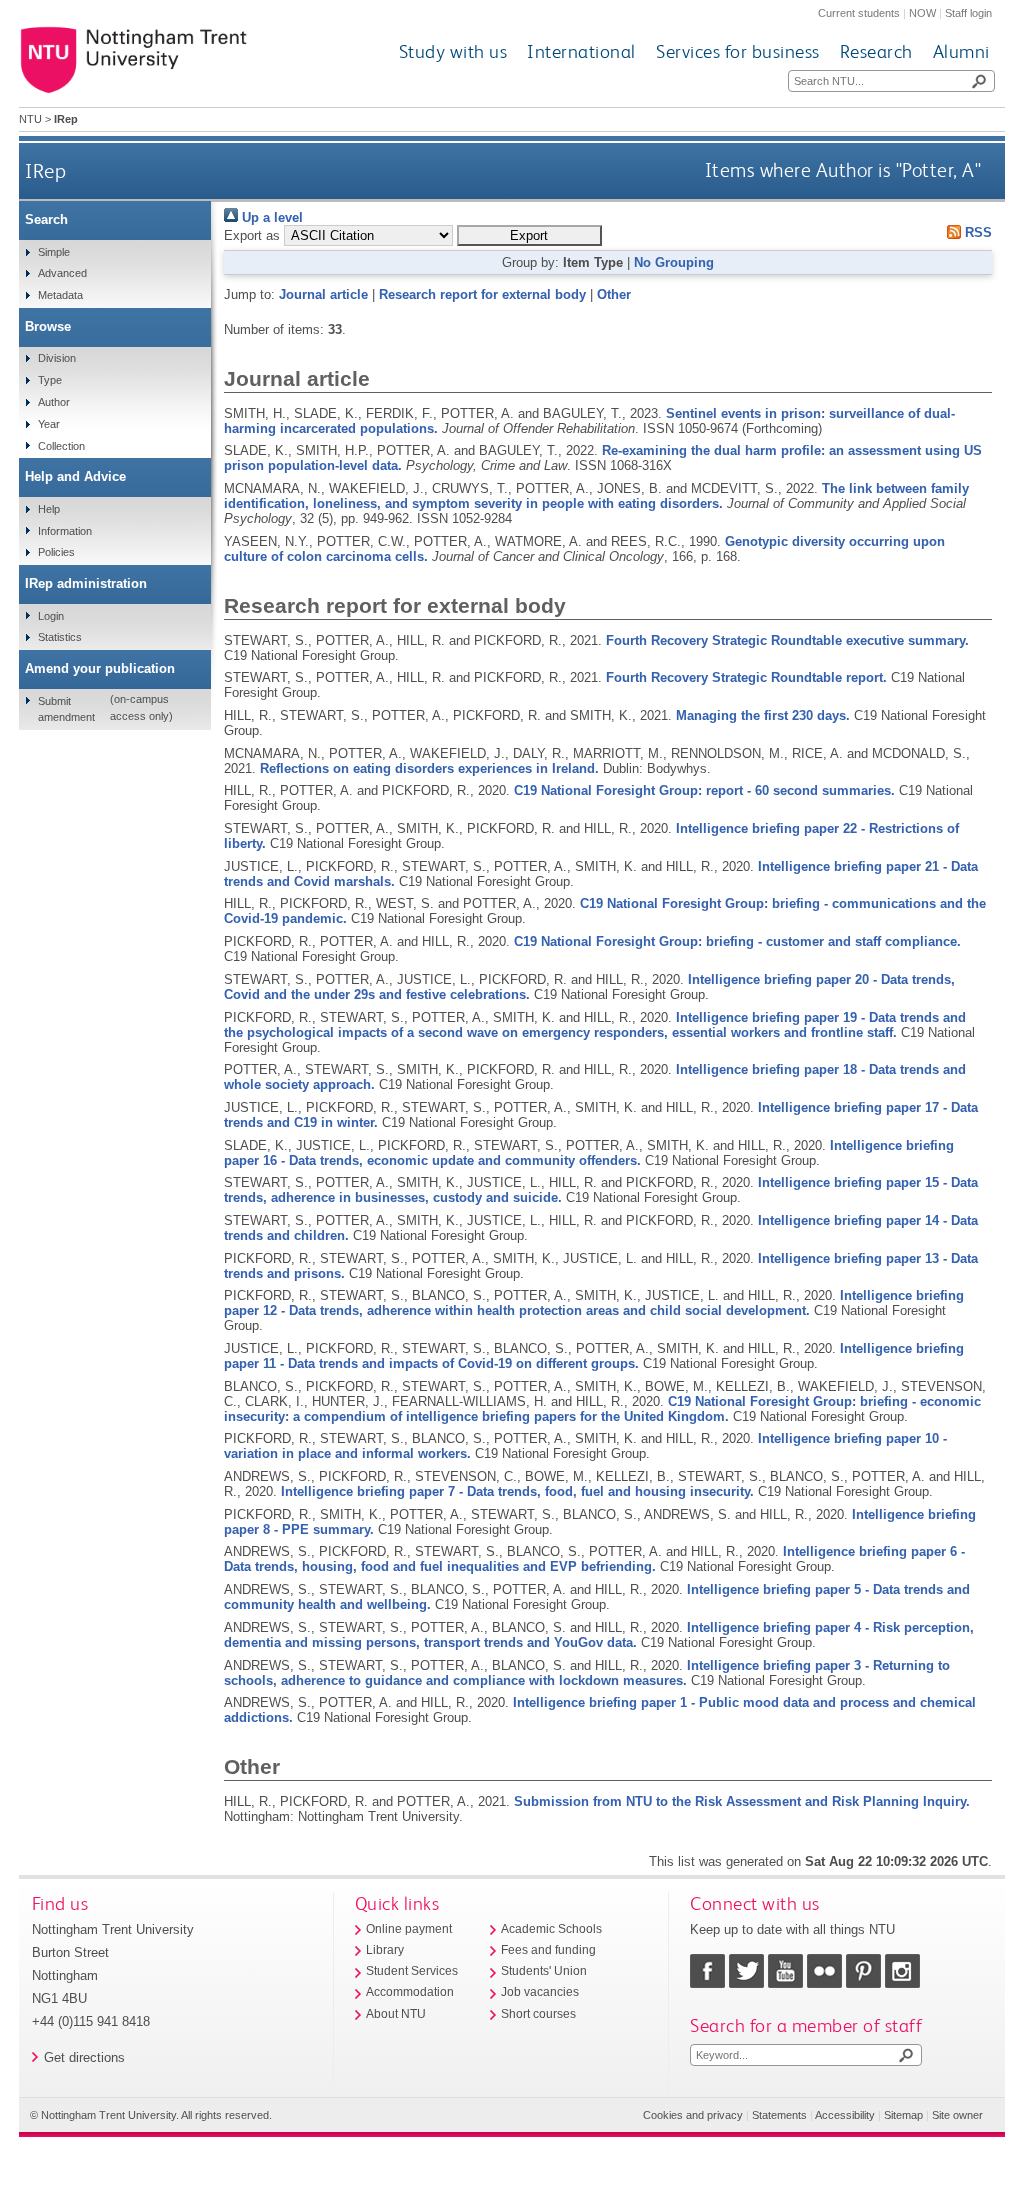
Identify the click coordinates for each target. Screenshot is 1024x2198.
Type (50, 380)
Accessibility (845, 2115)
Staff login (968, 13)
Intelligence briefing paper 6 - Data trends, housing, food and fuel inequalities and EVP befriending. (594, 1559)
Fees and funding (548, 1950)
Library (385, 1950)
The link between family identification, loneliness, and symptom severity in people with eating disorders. (596, 496)
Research (876, 51)
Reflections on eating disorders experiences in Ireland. (429, 768)
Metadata (60, 295)
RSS (976, 232)
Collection (61, 446)
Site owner (957, 2115)
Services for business (738, 51)
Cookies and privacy (693, 2115)
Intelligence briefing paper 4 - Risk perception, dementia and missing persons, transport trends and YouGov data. (599, 1635)
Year (49, 424)
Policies (56, 552)
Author (54, 402)
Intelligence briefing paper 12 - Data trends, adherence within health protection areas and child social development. (594, 1303)
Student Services (412, 1971)
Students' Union (544, 1971)
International (581, 51)
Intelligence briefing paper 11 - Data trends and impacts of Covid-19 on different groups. (594, 1356)
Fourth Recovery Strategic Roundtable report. (746, 677)
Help (49, 509)
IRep (45, 170)
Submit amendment (66, 709)
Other (614, 294)
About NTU (396, 2014)
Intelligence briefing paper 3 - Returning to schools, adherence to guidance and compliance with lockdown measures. (587, 1673)
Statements (779, 2115)
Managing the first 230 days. (763, 715)
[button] (529, 235)
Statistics (60, 637)
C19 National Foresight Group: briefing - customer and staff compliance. (737, 941)
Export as (252, 235)
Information (65, 531)
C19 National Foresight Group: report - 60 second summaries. (704, 790)
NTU (30, 119)
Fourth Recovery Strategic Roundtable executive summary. (787, 640)
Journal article (323, 294)
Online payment (409, 1929)
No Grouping (674, 262)
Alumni (961, 51)
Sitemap (903, 2115)
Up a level (270, 217)
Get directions (84, 2057)
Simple (54, 252)
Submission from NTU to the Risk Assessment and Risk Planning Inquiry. (742, 1801)
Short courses (538, 2014)
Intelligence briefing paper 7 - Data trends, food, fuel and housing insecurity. (517, 1491)
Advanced (62, 273)
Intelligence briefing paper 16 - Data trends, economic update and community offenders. (589, 1153)
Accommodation (410, 1992)
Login (51, 616)
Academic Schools (551, 1929)
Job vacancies (540, 1992)
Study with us (453, 51)
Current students (859, 13)
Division (57, 358)
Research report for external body (482, 294)
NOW (922, 13)
